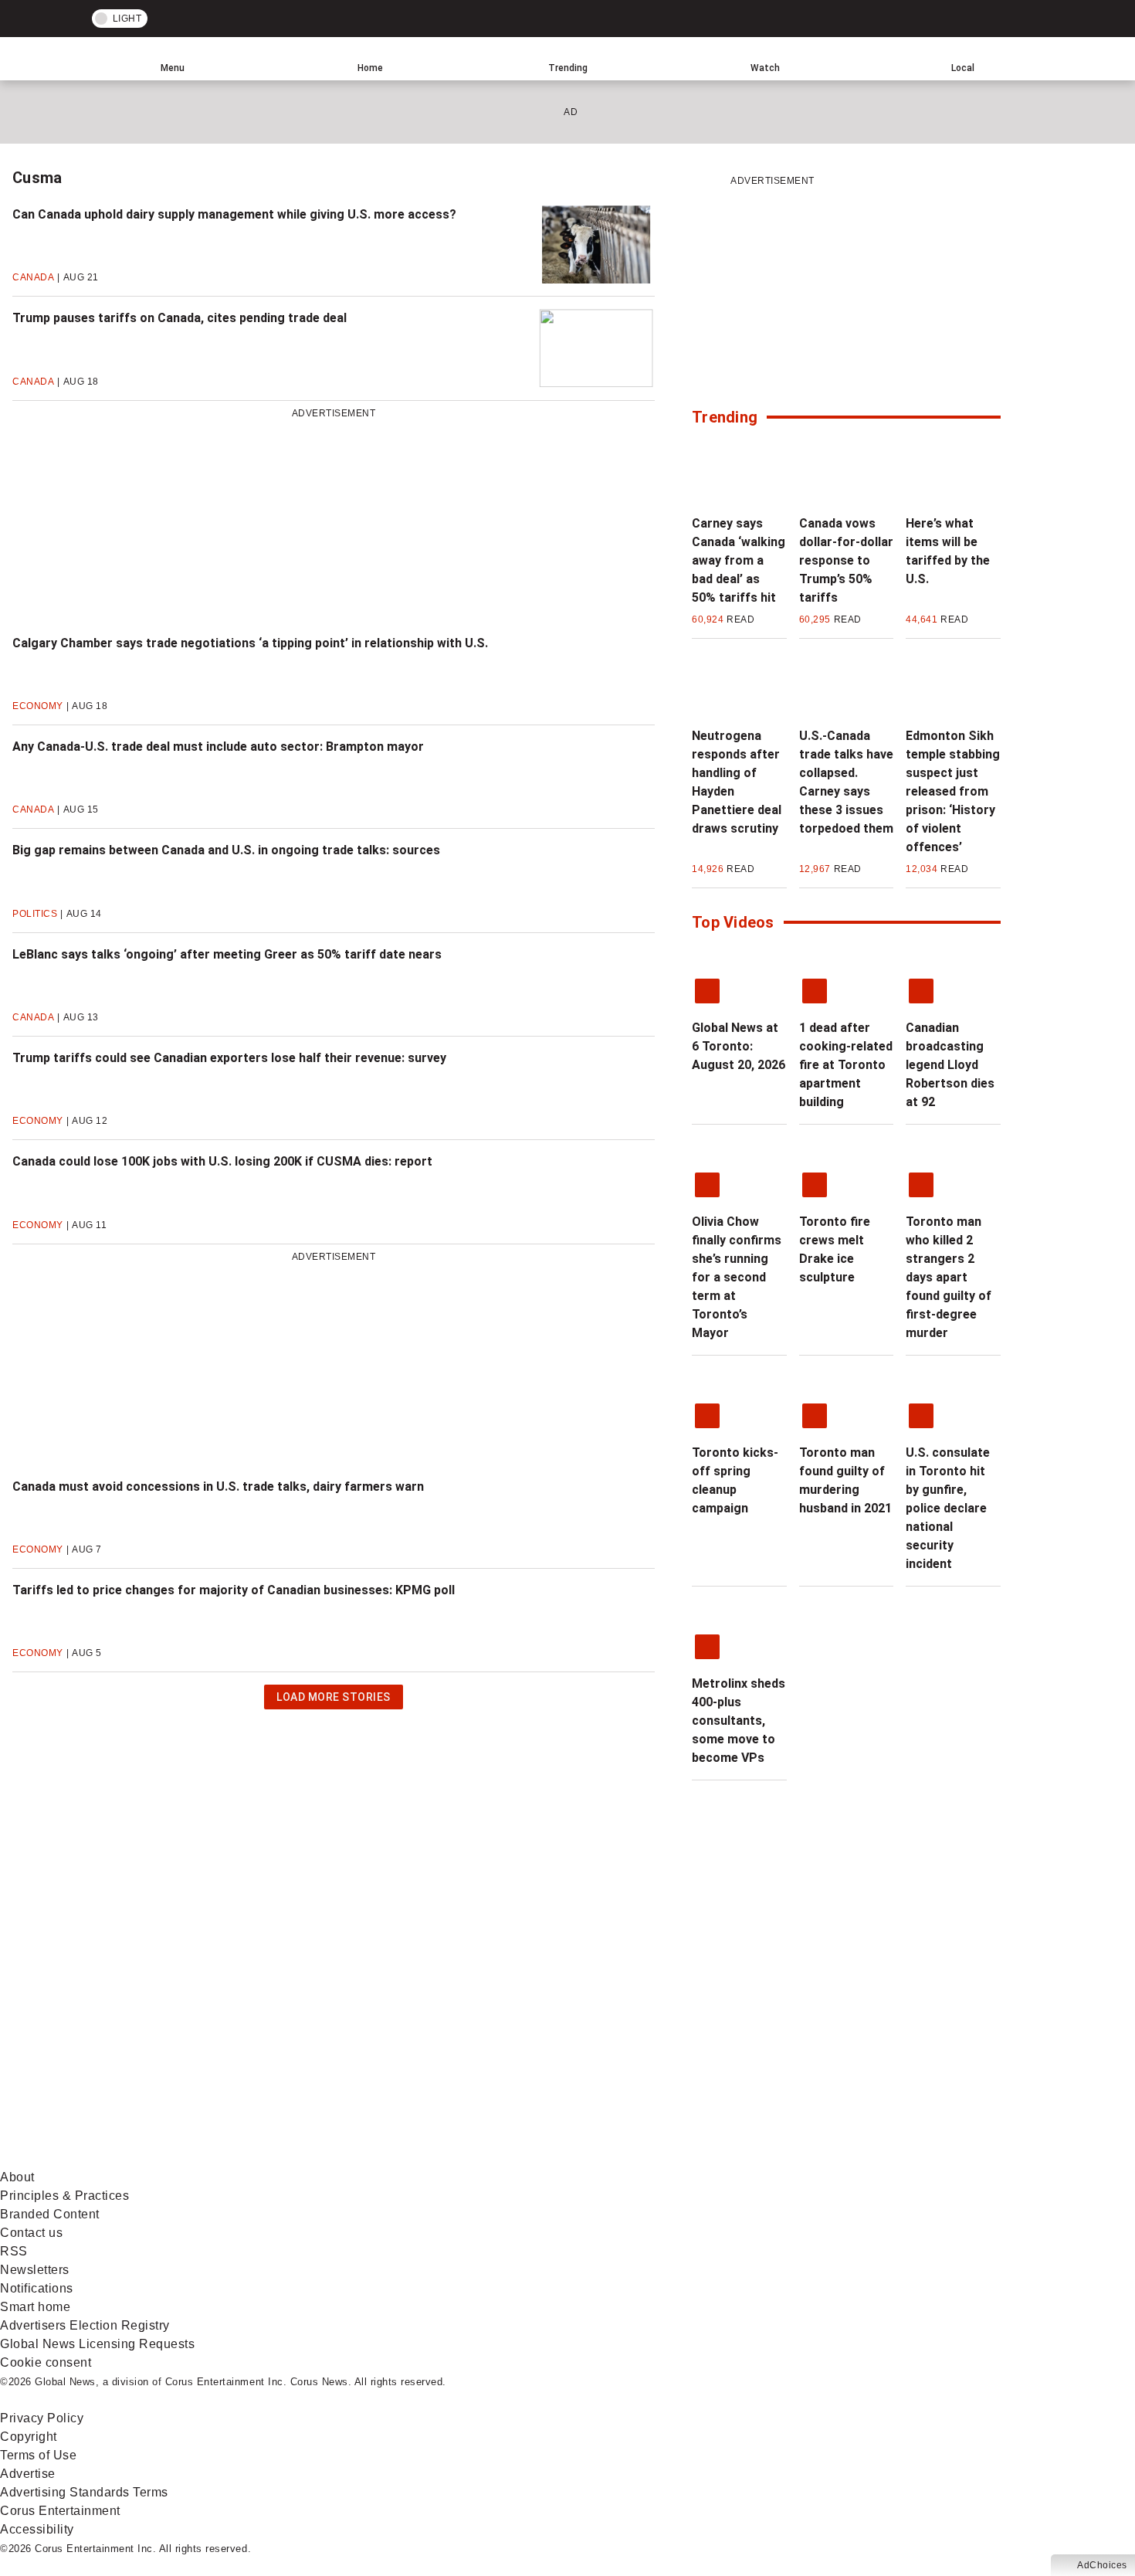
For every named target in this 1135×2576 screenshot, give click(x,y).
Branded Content (50, 2214)
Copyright (29, 2437)
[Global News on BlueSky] (822, 2159)
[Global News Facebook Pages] (118, 2037)
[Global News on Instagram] (822, 2037)
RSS (14, 2251)
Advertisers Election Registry (85, 2325)
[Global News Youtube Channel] (588, 2037)
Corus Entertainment (60, 2511)
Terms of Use (38, 2455)
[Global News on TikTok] (353, 2159)
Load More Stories (333, 1700)
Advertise (28, 2474)
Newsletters (35, 2270)
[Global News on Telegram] (588, 2159)
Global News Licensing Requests (97, 2344)
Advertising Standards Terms (84, 2492)
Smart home (35, 2307)
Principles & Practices (64, 2196)
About (17, 2177)
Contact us (31, 2233)
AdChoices (1102, 2565)
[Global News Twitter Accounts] (353, 2037)
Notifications (37, 2288)
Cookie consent (46, 2362)
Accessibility (37, 2529)
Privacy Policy (42, 2418)
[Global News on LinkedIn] (118, 2159)
